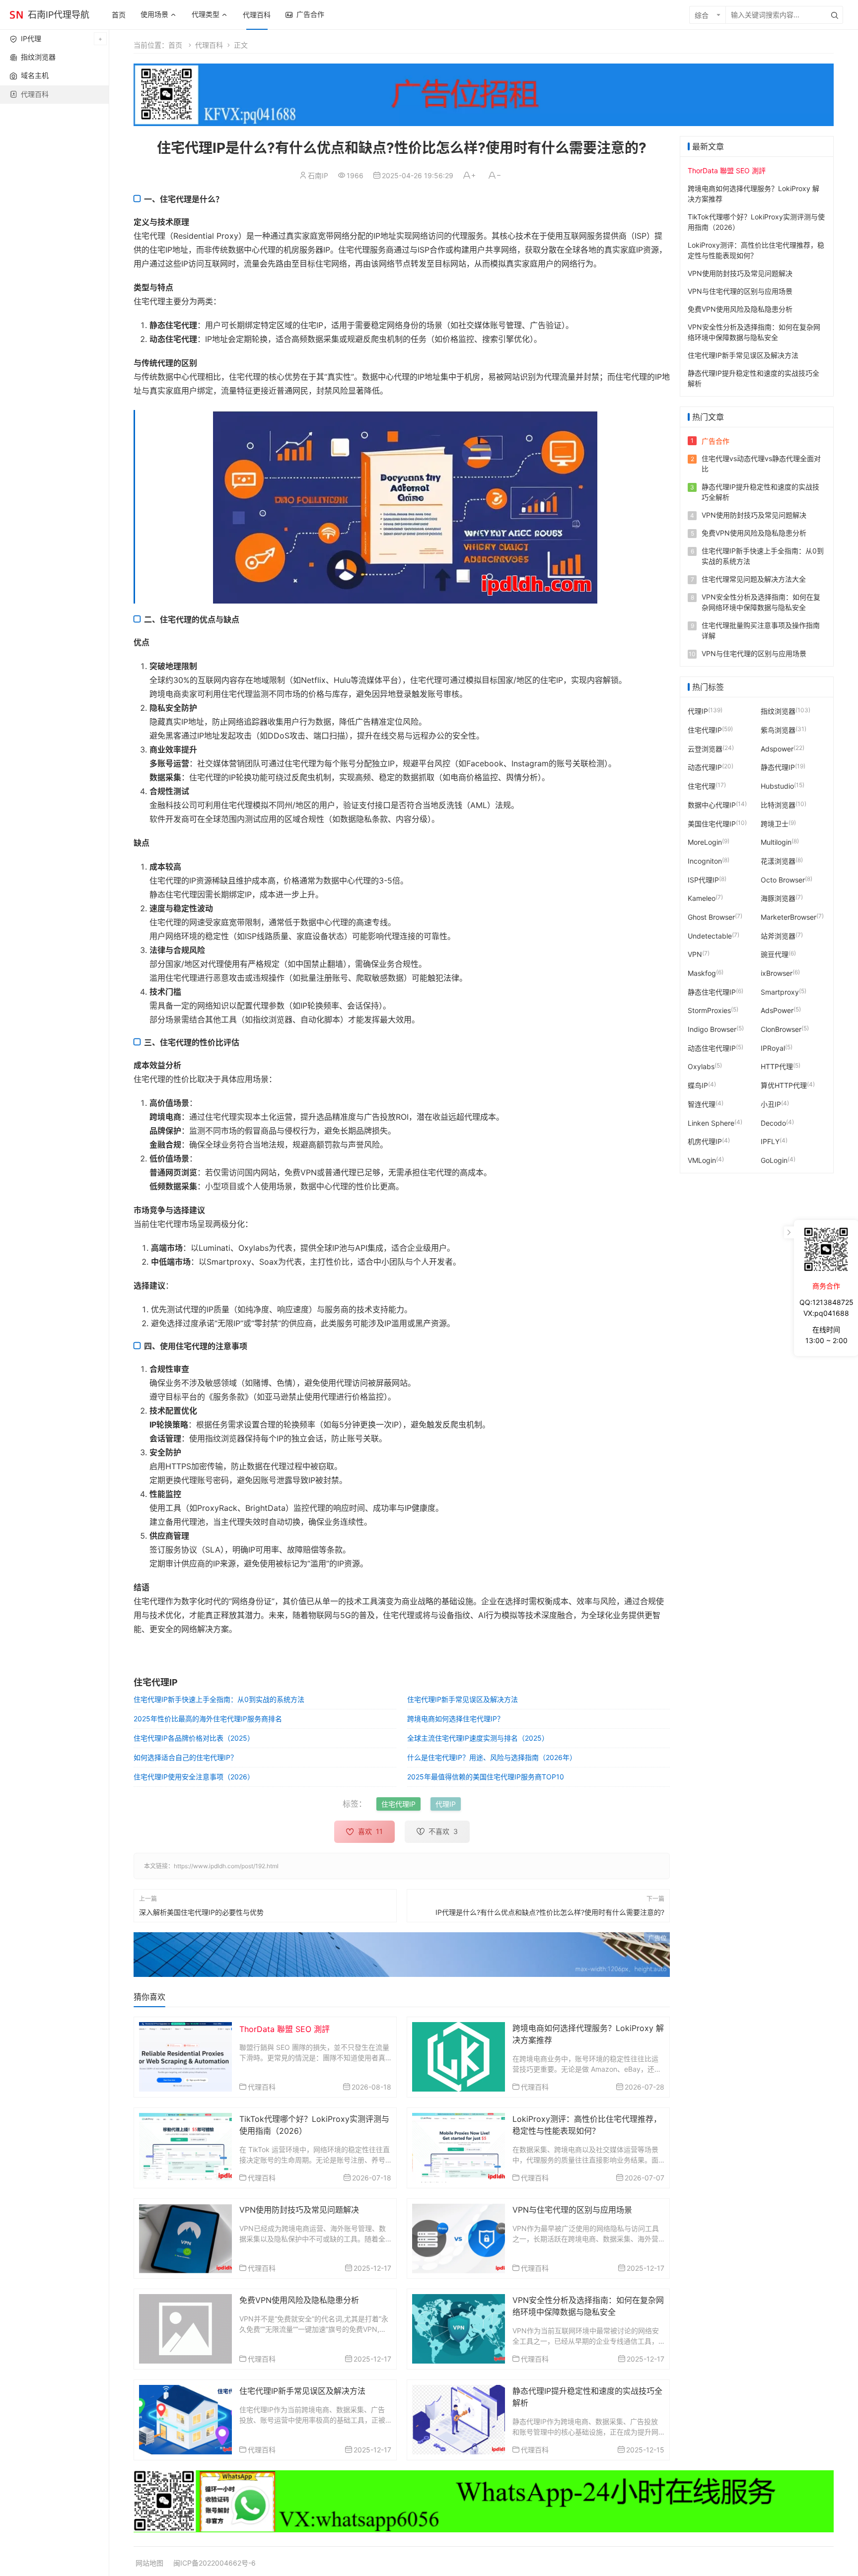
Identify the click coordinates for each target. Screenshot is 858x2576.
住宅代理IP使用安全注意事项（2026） (194, 1777)
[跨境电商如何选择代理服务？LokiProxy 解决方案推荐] (459, 2056)
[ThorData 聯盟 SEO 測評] (185, 2056)
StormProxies (709, 1010)
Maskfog (702, 973)
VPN (695, 954)
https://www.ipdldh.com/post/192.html (226, 1866)
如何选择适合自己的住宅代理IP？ (185, 1757)
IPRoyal (773, 1048)
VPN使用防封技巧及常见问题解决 (299, 2210)
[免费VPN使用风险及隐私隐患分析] (185, 2328)
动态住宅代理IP (712, 1048)
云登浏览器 (705, 748)
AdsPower (777, 1010)
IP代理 (31, 38)
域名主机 (35, 75)
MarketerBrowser (788, 916)
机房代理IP (705, 1141)
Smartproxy (780, 991)
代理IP (446, 1804)
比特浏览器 (778, 804)
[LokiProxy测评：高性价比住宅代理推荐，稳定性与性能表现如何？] (459, 2147)
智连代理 (702, 1104)
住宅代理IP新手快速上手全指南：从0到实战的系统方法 (219, 1699)
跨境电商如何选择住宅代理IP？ (456, 1719)
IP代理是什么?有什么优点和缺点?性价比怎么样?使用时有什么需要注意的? (550, 1912)
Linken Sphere (711, 1122)
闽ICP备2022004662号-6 (214, 2563)
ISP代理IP (703, 879)
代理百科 (257, 15)
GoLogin (774, 1160)
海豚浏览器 (778, 898)
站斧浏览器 (778, 935)
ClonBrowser (781, 1029)
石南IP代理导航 (59, 15)
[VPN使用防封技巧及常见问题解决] (185, 2238)
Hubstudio (777, 785)
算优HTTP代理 (784, 1085)
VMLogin (702, 1160)
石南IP (318, 175)
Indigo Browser (712, 1029)
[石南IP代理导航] (16, 14)
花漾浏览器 (778, 860)
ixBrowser (777, 973)
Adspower (777, 748)
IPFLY (770, 1141)
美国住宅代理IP (712, 823)
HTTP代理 (777, 1066)
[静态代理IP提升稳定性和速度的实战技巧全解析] (459, 2419)
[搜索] (835, 15)
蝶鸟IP (698, 1085)
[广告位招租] (484, 95)
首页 (119, 15)
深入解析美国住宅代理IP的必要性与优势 (201, 1912)
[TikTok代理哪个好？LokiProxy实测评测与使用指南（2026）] (185, 2147)
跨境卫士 (775, 823)
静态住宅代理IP (712, 991)
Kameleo (702, 898)
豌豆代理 (775, 954)
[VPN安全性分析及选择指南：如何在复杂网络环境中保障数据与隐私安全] (459, 2328)
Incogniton (705, 860)
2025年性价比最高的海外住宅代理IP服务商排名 (208, 1719)
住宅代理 (702, 785)
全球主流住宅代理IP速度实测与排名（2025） (478, 1738)
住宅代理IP (398, 1804)
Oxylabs (701, 1066)
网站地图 (149, 2563)
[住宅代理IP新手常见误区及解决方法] (185, 2419)
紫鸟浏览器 (778, 729)
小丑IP (771, 1104)
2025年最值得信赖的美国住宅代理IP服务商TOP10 (486, 1777)
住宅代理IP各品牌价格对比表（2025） (194, 1738)
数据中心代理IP (712, 804)
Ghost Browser (711, 916)
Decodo (773, 1122)
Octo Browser (783, 879)
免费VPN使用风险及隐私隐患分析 (299, 2300)
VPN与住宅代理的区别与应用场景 (572, 2210)
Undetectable (710, 935)
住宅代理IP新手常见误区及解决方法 (463, 1699)
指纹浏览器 (38, 57)
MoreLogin (705, 842)
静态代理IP (778, 767)
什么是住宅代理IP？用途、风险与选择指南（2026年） (492, 1757)
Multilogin (776, 842)
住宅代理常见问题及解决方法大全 (754, 579)
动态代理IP (705, 767)
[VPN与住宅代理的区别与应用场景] (459, 2238)
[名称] (402, 1955)
